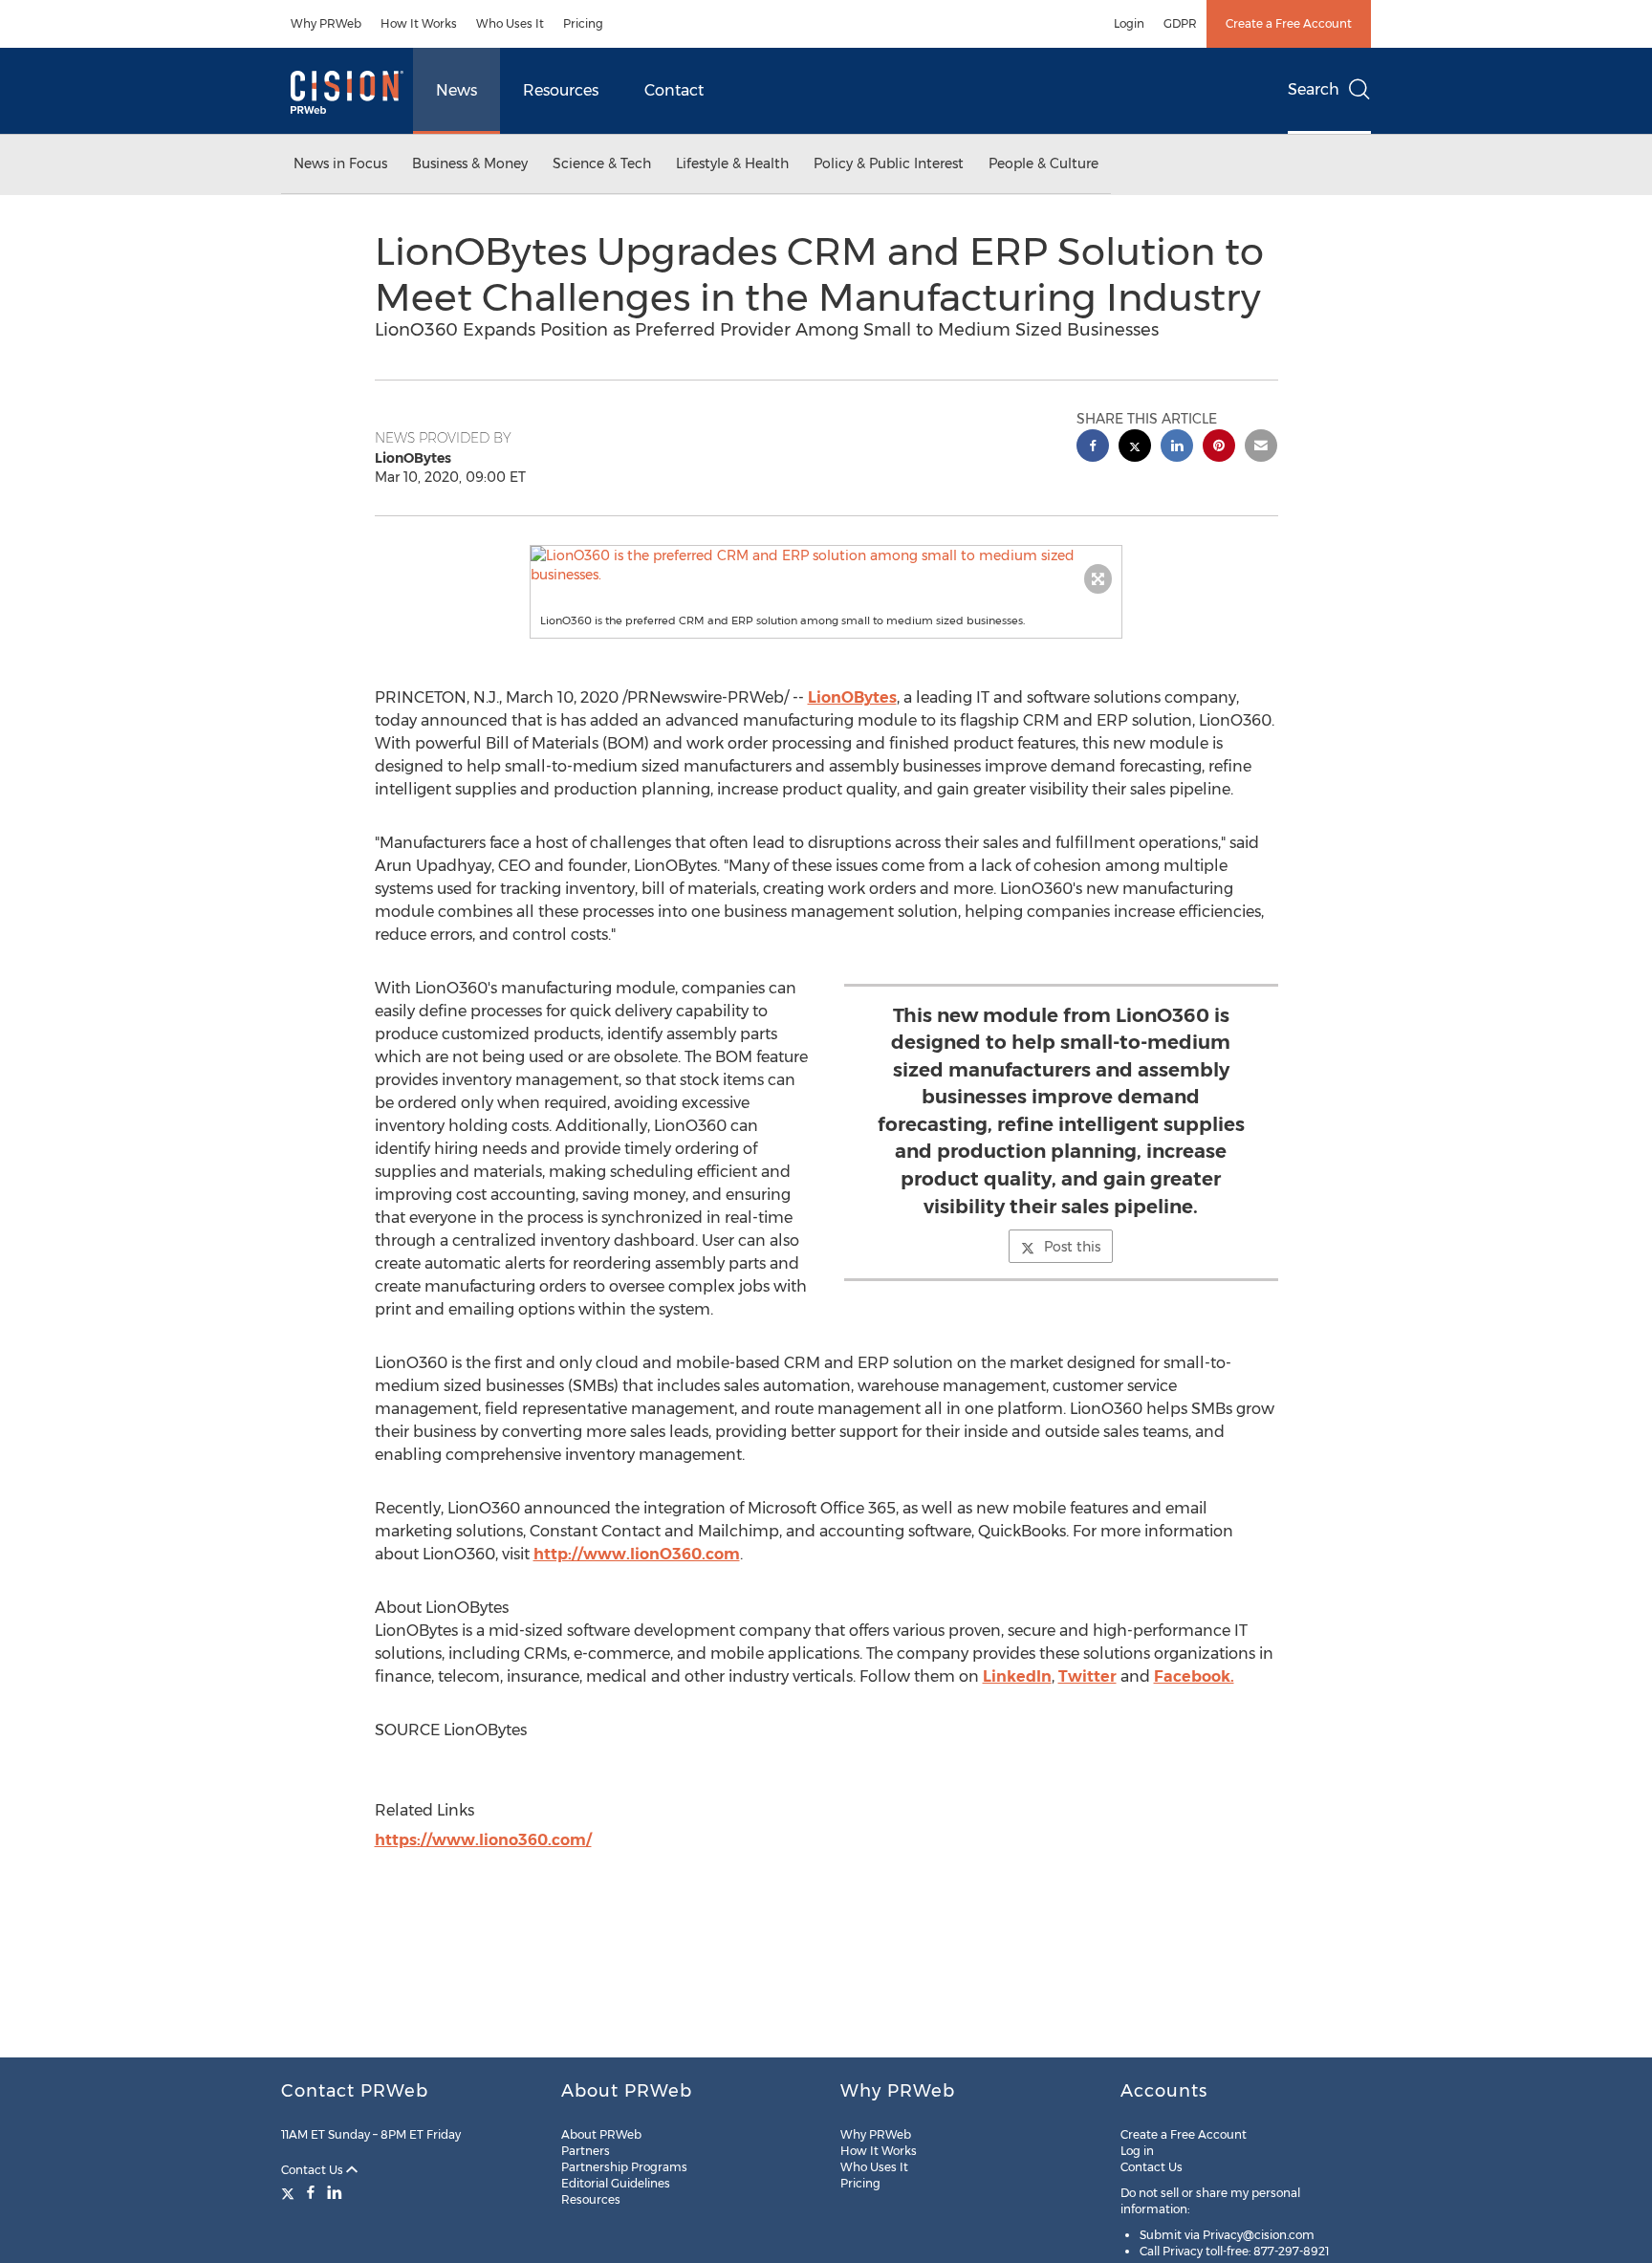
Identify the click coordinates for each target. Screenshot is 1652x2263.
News (456, 90)
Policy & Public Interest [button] (889, 163)
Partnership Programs (624, 2167)
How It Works (419, 23)
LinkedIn (1017, 1676)
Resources (561, 90)
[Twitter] (290, 2192)
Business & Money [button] (470, 163)
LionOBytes (852, 697)
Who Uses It (510, 23)
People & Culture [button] (1043, 163)
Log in (1137, 2151)
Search (1314, 89)
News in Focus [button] (340, 163)
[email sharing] (1261, 448)
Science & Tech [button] (602, 163)
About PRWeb (601, 2134)
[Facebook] (311, 2192)
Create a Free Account (1289, 23)
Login (1129, 23)
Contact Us (314, 2170)
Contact (674, 90)
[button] (826, 565)
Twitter (1087, 1676)
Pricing (583, 23)
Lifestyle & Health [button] (732, 163)
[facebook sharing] (1093, 448)
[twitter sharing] (1135, 448)
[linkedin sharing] (1177, 448)
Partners (586, 2151)
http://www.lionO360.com (637, 1554)
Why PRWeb (326, 23)
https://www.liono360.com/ (483, 1840)
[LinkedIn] (335, 2192)
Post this (1072, 1247)
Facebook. (1194, 1676)
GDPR (1180, 23)
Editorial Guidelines (616, 2183)
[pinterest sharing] (1219, 448)
